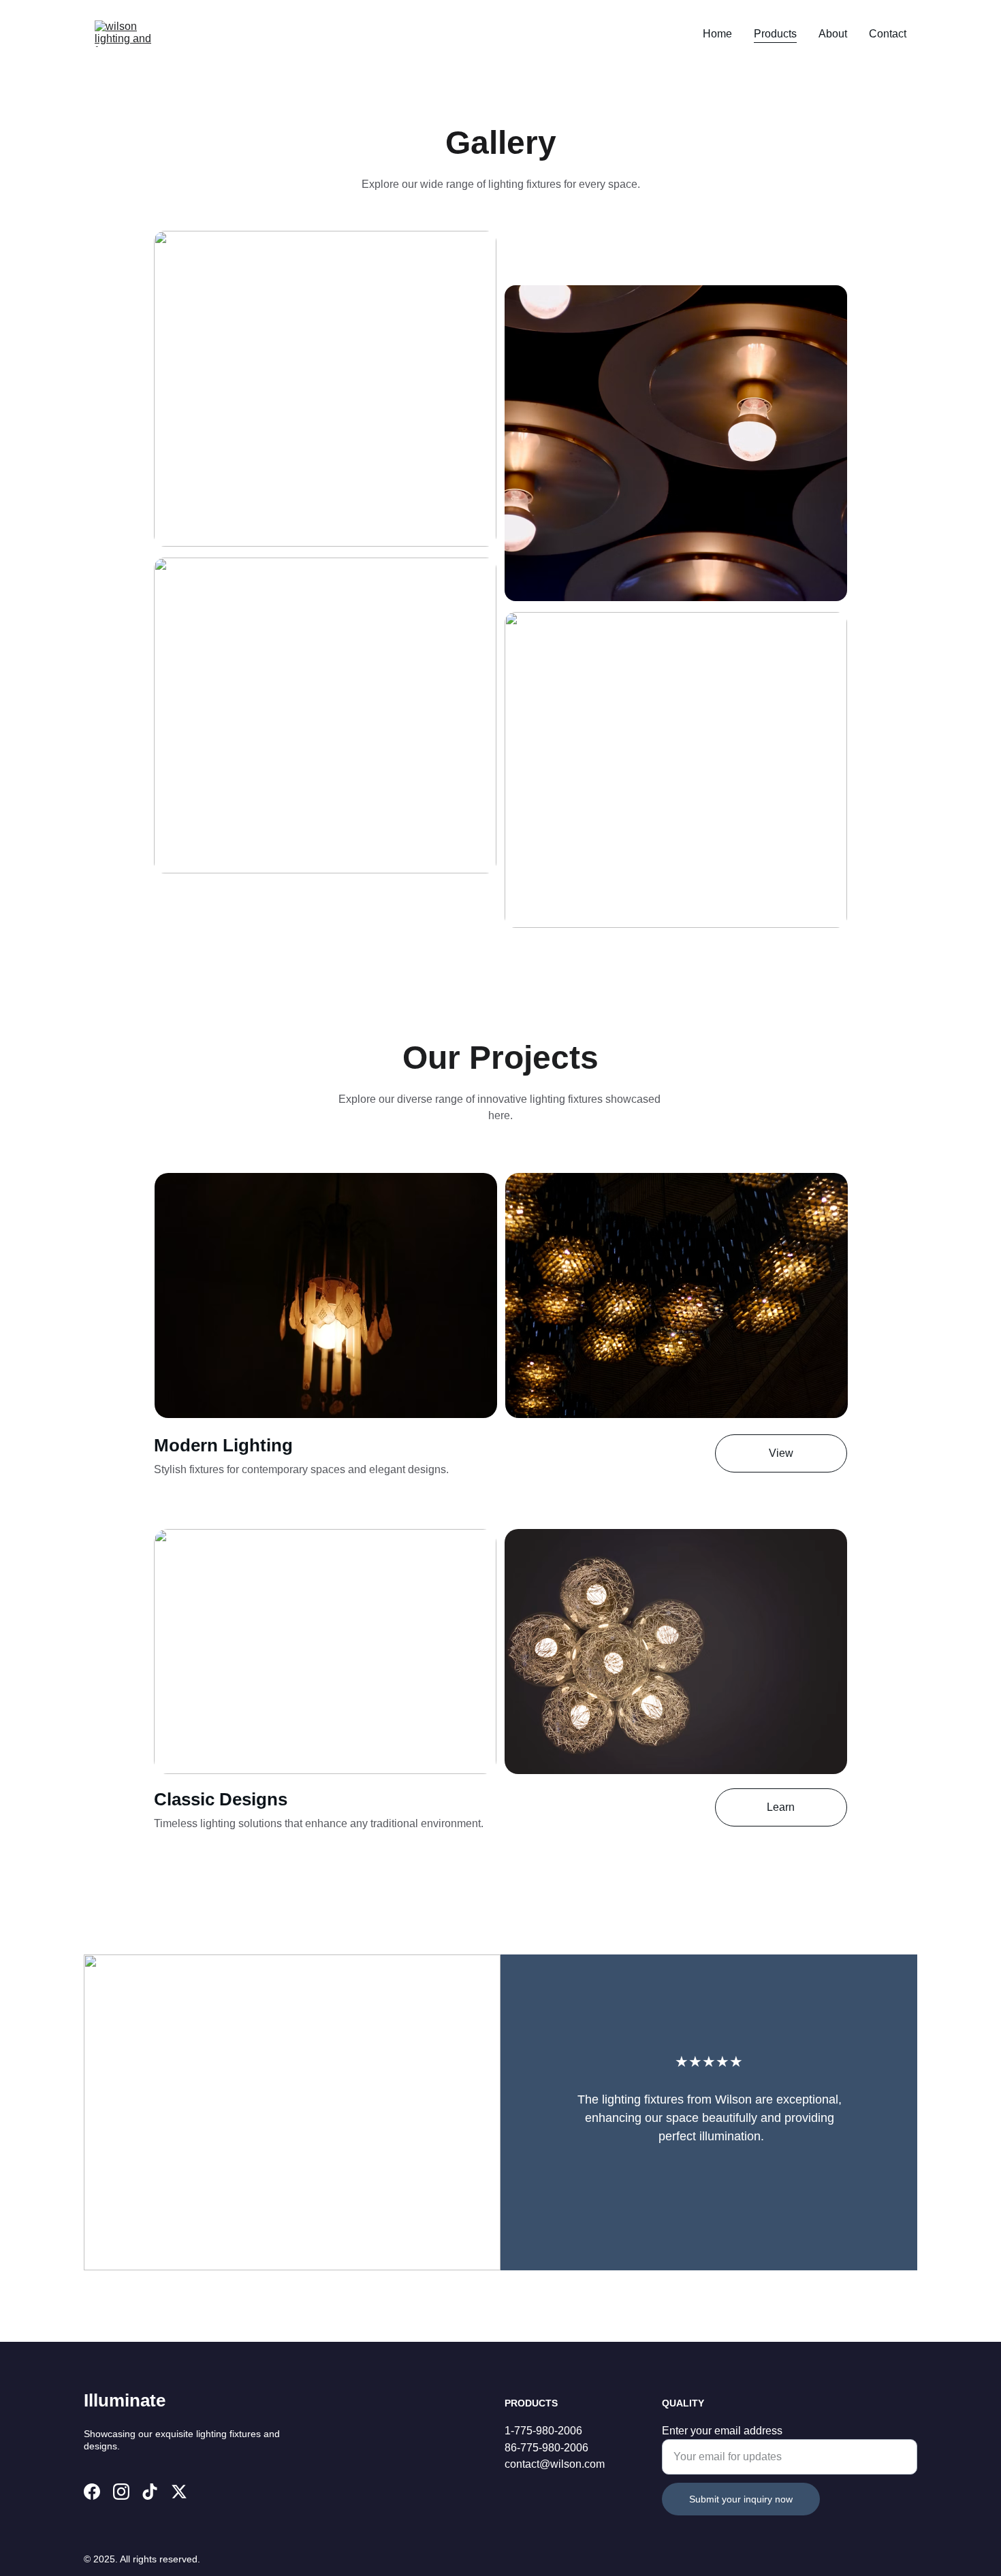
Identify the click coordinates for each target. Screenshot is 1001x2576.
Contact (888, 34)
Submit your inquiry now (741, 2499)
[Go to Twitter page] (179, 2492)
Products (775, 34)
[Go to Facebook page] (92, 2492)
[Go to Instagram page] (121, 2492)
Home (717, 34)
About (833, 34)
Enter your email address (722, 2431)
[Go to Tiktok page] (150, 2492)
